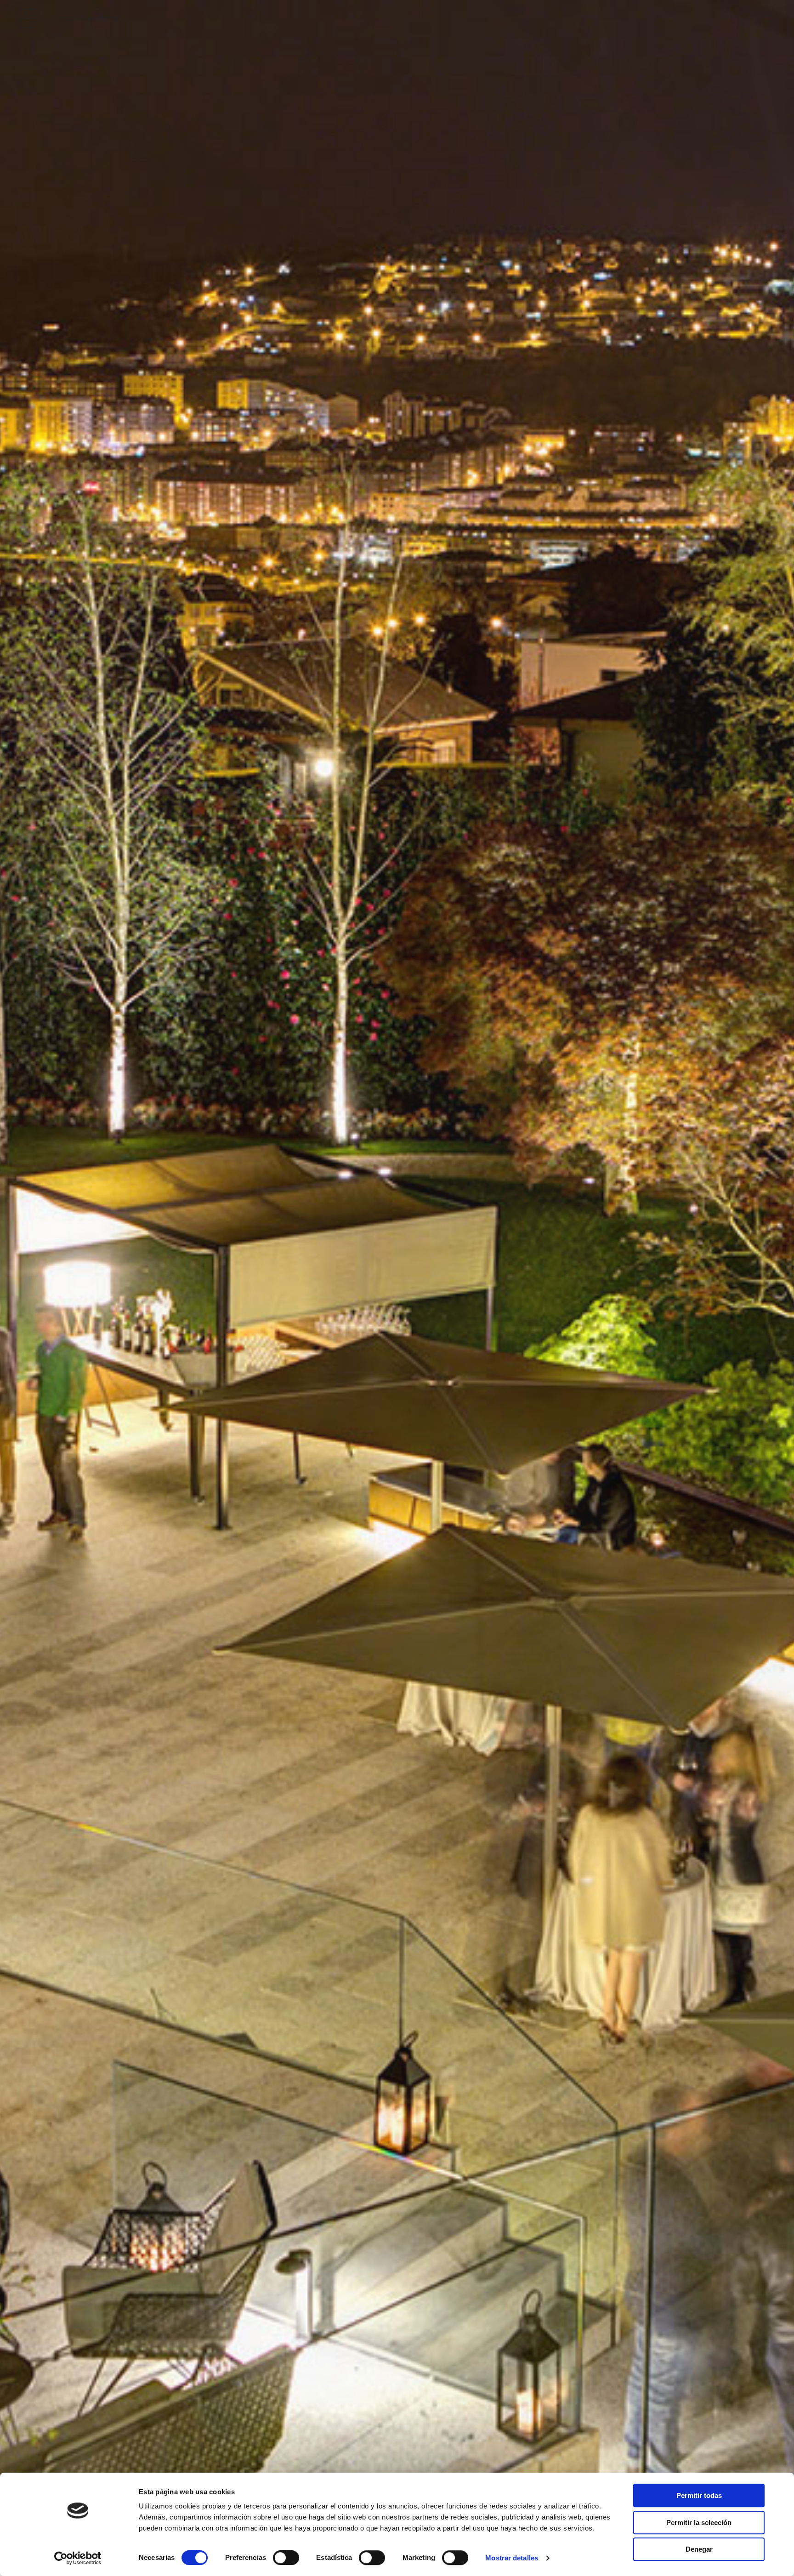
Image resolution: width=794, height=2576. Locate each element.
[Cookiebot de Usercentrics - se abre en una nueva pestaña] (78, 2558)
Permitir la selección (699, 2522)
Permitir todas (699, 2495)
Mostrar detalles (512, 2558)
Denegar (699, 2549)
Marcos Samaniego (86, 18)
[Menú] (768, 18)
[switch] (286, 2558)
